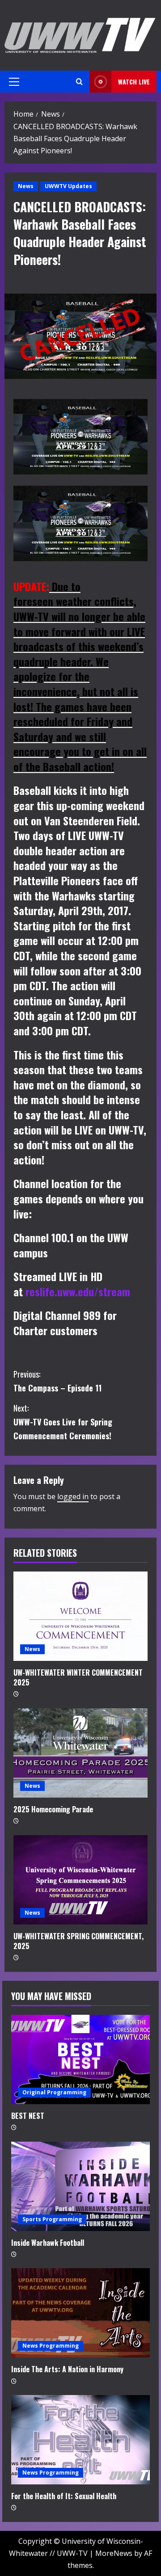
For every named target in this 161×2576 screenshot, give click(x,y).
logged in (73, 1496)
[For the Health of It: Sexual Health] (80, 2440)
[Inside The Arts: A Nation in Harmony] (80, 2313)
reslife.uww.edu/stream (78, 1291)
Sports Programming (52, 2219)
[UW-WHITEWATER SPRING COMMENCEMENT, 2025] (80, 1880)
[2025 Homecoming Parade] (80, 1753)
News (26, 186)
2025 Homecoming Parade (53, 1809)
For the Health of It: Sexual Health (64, 2496)
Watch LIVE (134, 82)
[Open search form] (79, 82)
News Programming (51, 2346)
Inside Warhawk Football (48, 2243)
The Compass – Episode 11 (57, 1381)
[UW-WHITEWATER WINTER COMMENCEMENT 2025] (80, 1616)
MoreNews (114, 2553)
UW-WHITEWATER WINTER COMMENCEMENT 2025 (78, 1677)
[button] (14, 82)
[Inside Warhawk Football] (80, 2186)
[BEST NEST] (80, 2059)
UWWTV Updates (68, 186)
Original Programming (54, 2092)
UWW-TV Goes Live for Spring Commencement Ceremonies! (63, 1422)
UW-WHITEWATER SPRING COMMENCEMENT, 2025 (78, 1941)
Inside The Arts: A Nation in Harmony (67, 2369)
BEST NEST (28, 2116)
